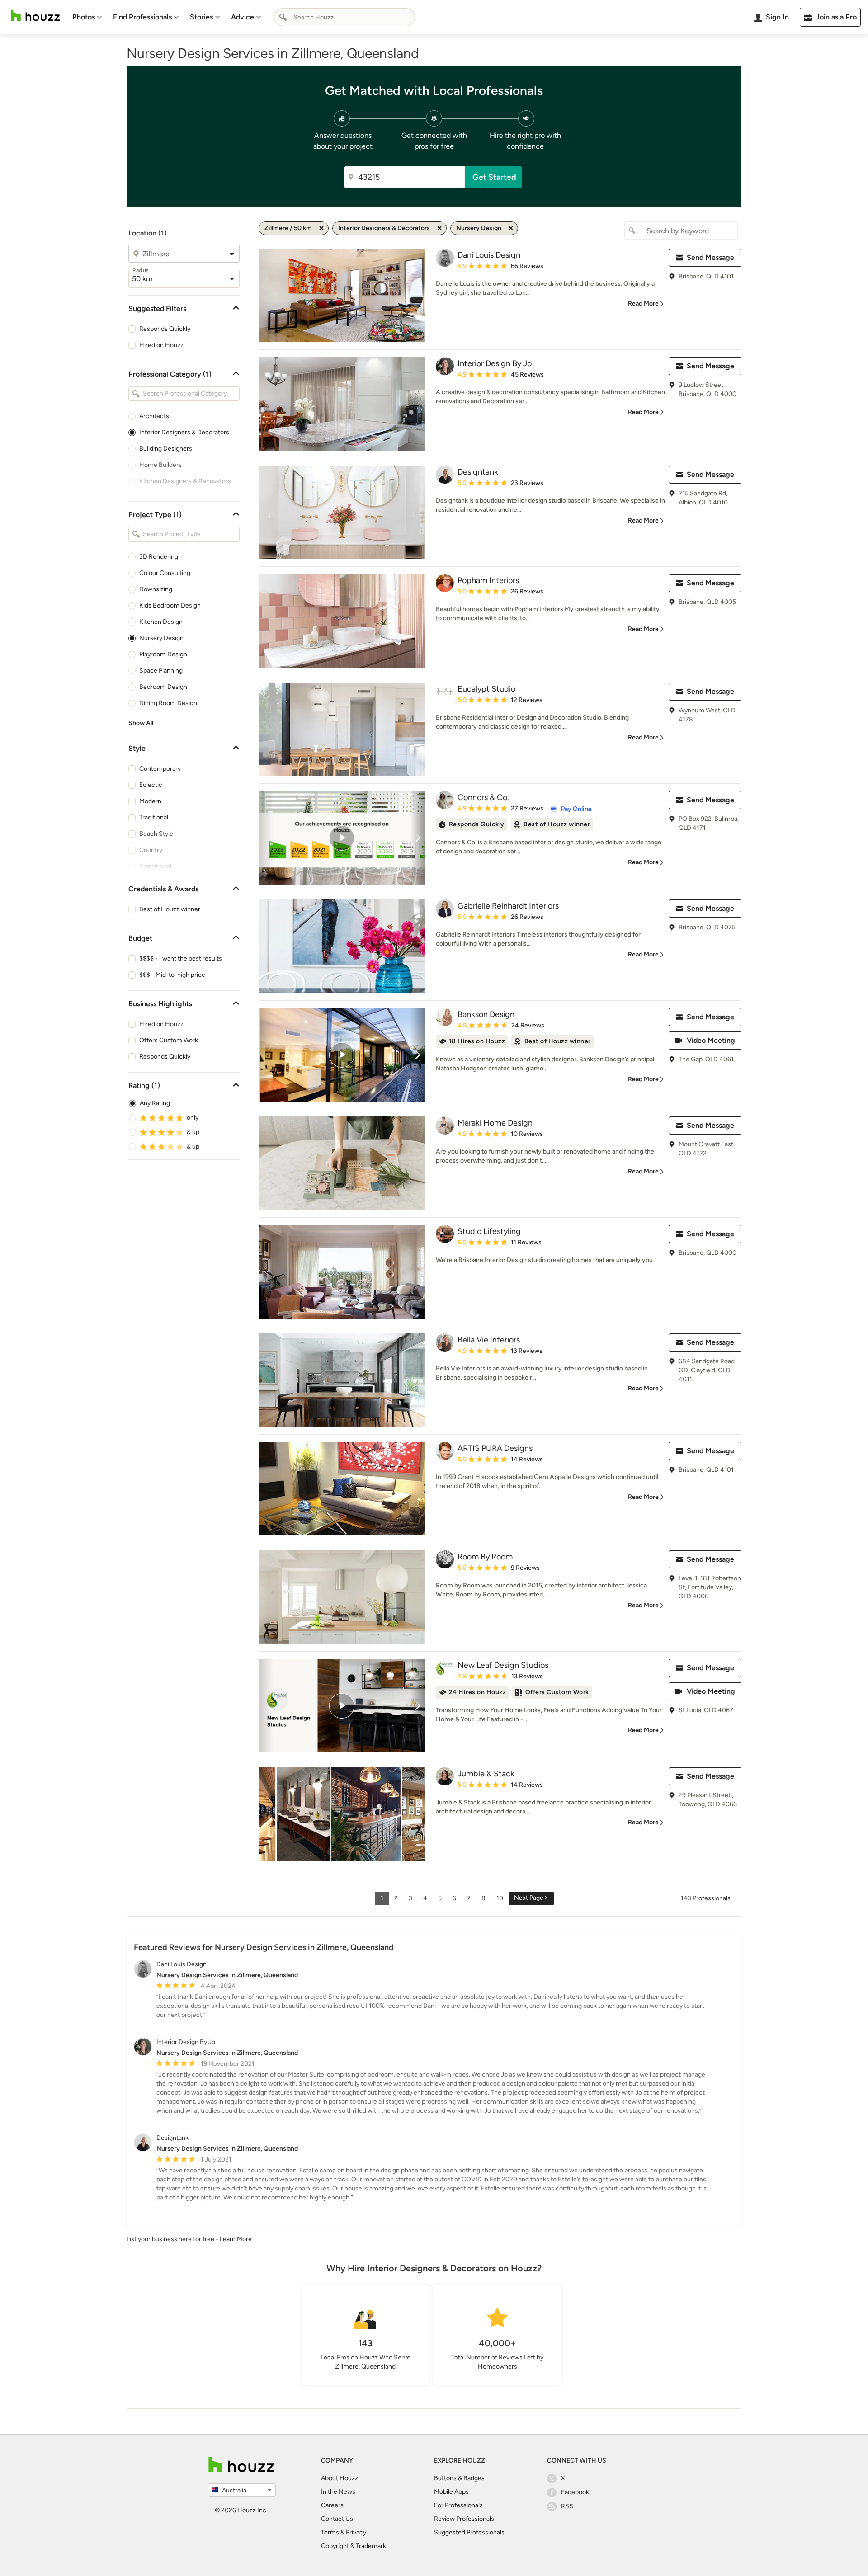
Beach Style (156, 834)
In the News (338, 2492)
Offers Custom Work (169, 1040)
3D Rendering (159, 557)
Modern (150, 801)
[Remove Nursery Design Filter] (511, 228)
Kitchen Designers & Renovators (185, 481)
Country (151, 850)
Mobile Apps (451, 2492)
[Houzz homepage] (35, 16)
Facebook (575, 2492)
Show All (141, 723)
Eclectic (151, 785)
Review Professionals (464, 2519)
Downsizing (156, 589)
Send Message (710, 257)
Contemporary (160, 769)
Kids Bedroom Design (170, 605)
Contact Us (337, 2519)
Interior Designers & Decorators (184, 432)
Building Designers (166, 449)
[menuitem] (87, 17)
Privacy (356, 2532)
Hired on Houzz (161, 345)
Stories (201, 17)
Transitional (155, 866)
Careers (332, 2505)
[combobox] (344, 17)
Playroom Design (163, 654)
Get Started (494, 177)
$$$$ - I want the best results (181, 958)
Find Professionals (142, 17)
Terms (330, 2532)
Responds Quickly (165, 329)
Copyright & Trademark (354, 2546)
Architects (154, 416)
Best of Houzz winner (170, 909)
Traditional (154, 817)
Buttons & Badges (459, 2478)
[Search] (283, 17)
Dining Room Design (168, 703)
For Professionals (458, 2505)
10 (500, 1898)
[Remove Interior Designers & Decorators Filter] (439, 228)
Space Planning (161, 671)
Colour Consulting (165, 573)
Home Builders (160, 465)
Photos (84, 17)
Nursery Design (161, 638)
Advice (243, 17)
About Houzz (340, 2478)
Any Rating (155, 1103)
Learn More (236, 2239)
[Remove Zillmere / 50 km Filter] (321, 228)
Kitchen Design (161, 622)
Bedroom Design (163, 687)
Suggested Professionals (469, 2532)
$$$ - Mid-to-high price (172, 975)
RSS (567, 2506)
